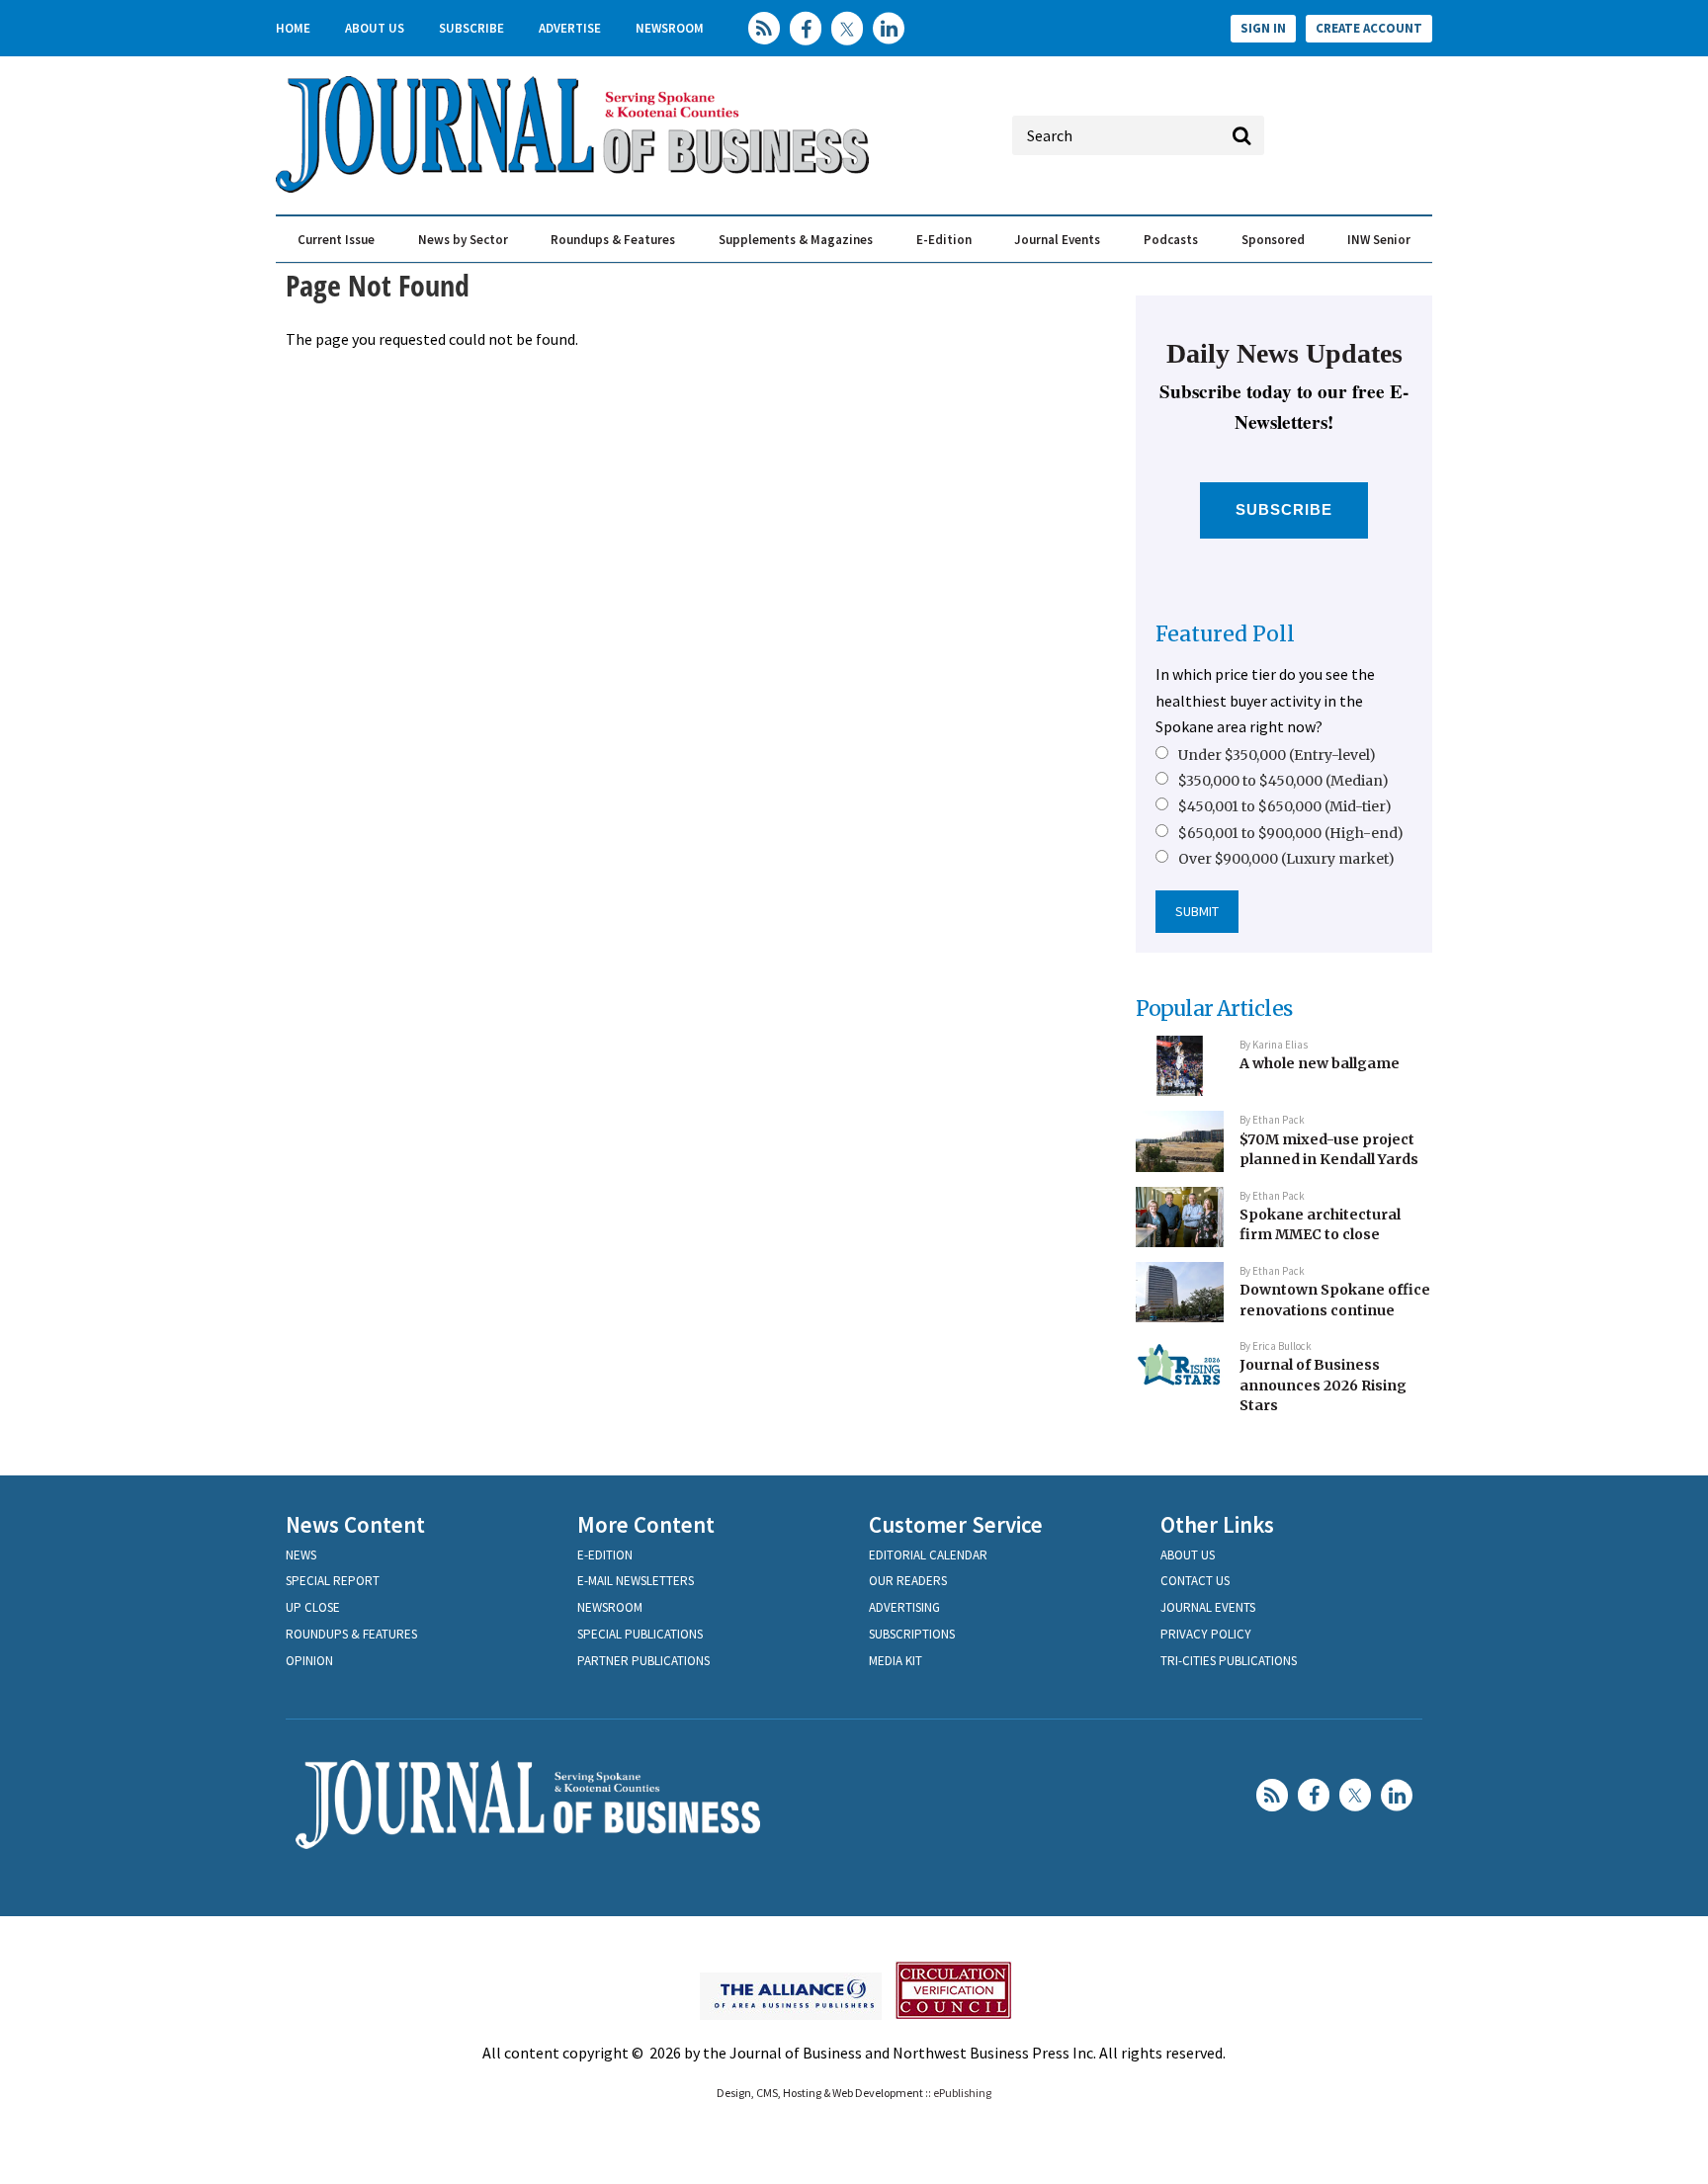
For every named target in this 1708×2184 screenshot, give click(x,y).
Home (293, 28)
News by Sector (463, 240)
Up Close (313, 1607)
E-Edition (944, 240)
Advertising (904, 1607)
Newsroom (670, 28)
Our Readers (908, 1581)
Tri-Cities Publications (1229, 1661)
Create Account (1369, 28)
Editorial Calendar (928, 1555)
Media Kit (896, 1661)
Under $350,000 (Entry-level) (1277, 755)
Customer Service (956, 1524)
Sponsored (1273, 240)
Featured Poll (1225, 634)
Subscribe (471, 28)
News (301, 1555)
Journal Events (1057, 240)
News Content (355, 1524)
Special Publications (640, 1634)
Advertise (570, 28)
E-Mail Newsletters (636, 1581)
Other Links (1217, 1524)
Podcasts (1171, 240)
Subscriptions (912, 1634)
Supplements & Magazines (796, 240)
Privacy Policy (1206, 1634)
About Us (375, 28)
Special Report (333, 1581)
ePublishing (962, 2093)
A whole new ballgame (1320, 1063)
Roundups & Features (613, 240)
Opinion (309, 1661)
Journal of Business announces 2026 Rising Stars (1323, 1385)
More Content (646, 1524)
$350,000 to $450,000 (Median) (1283, 781)
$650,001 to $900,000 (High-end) (1291, 833)
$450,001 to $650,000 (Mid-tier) (1285, 806)
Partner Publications (643, 1661)
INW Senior (1379, 240)
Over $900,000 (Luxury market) (1286, 859)
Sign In (1263, 28)
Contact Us (1195, 1581)
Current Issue (336, 240)
